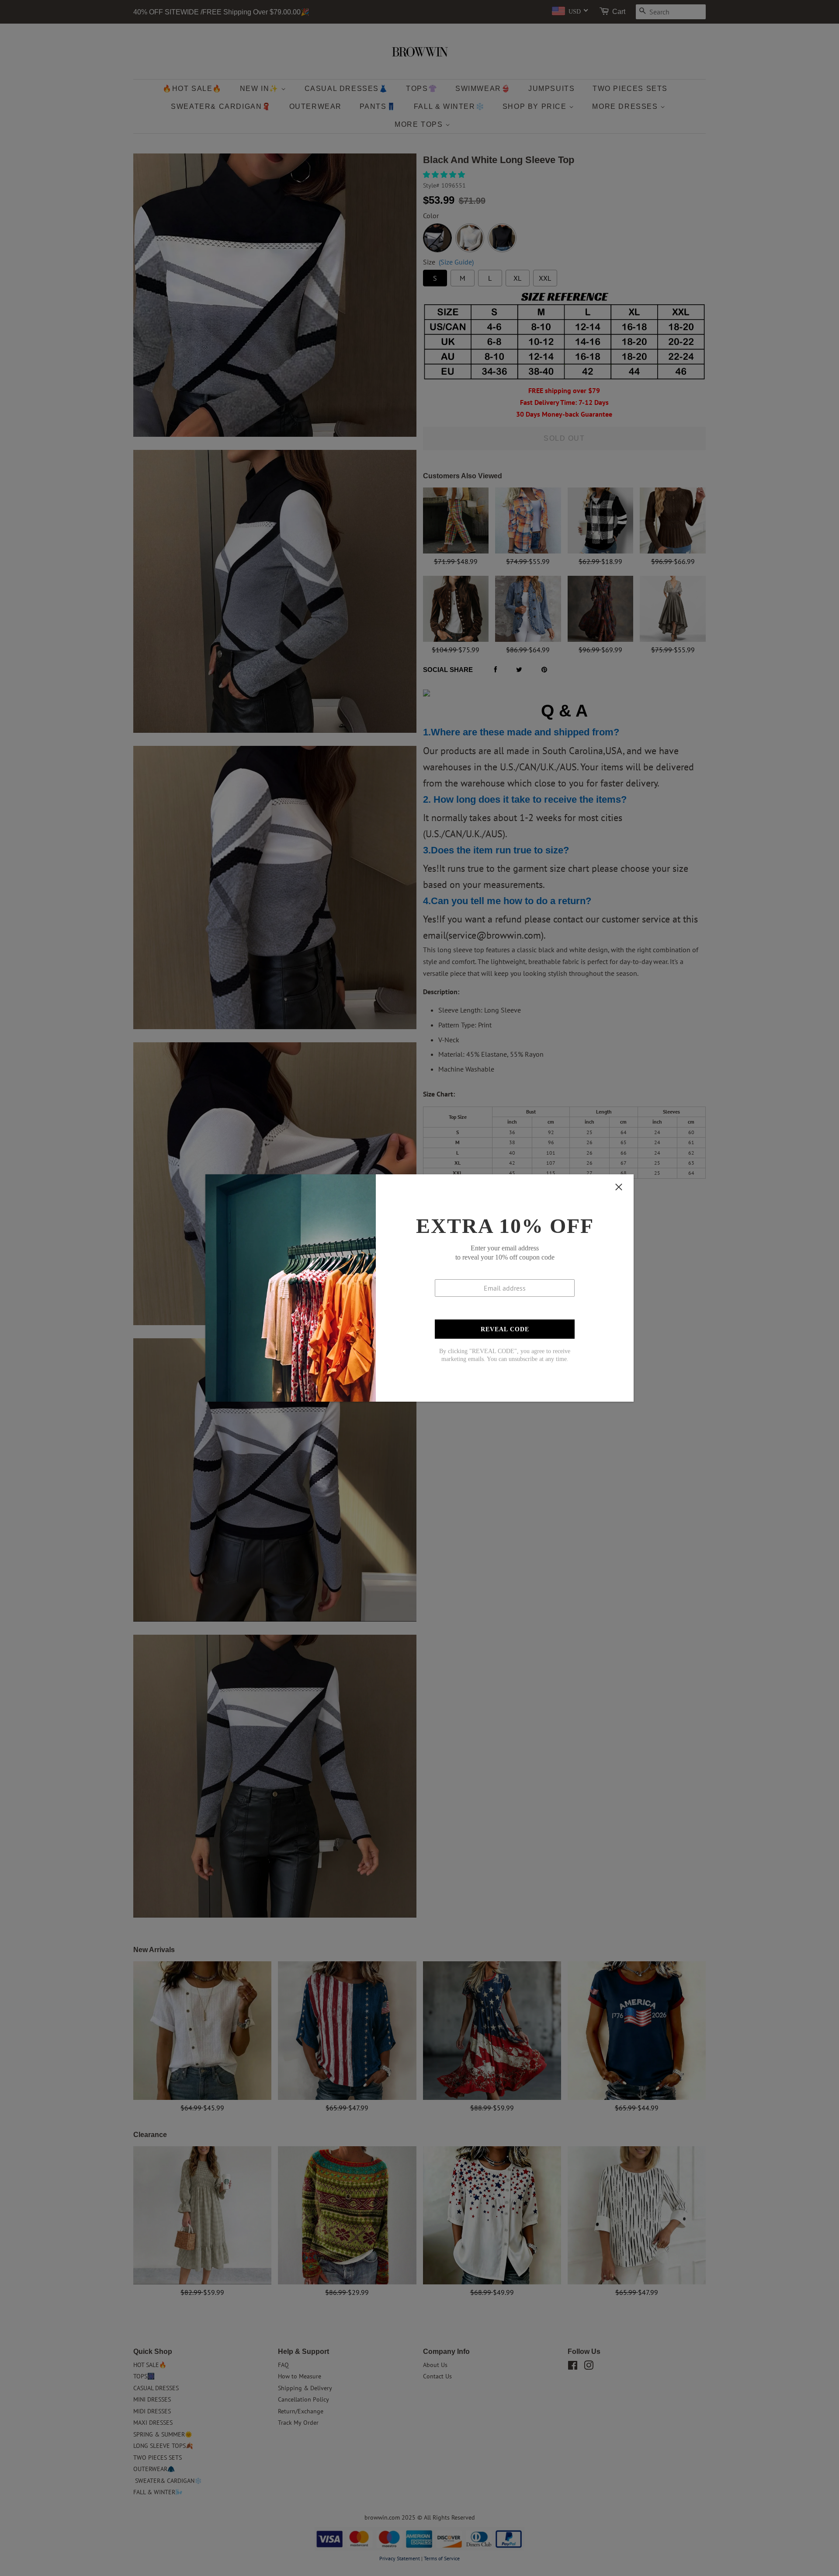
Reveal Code (505, 1329)
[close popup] (619, 1187)
